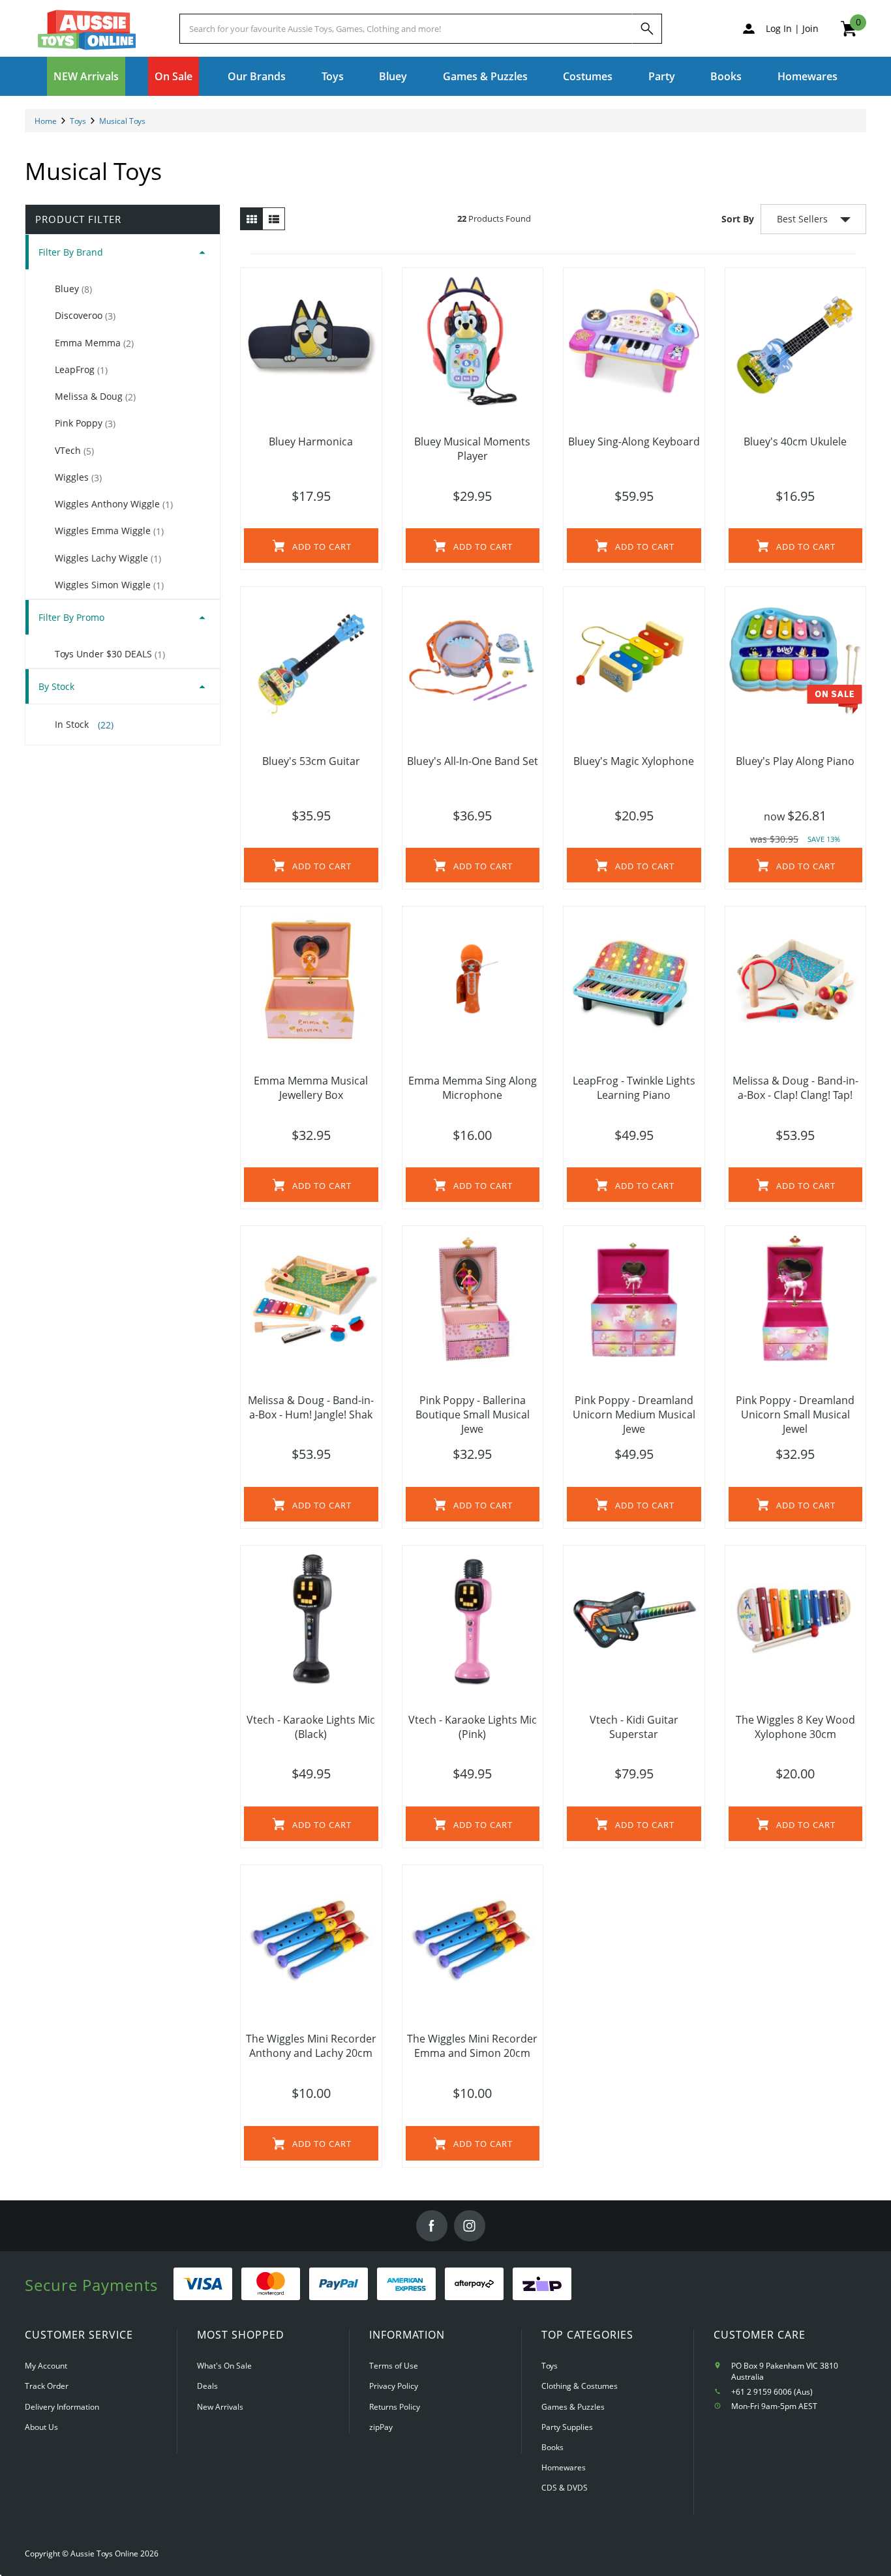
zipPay (381, 2427)
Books (726, 76)
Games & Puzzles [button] (485, 76)
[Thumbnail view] (251, 219)
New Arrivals (220, 2407)
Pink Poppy (85, 423)
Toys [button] (333, 76)
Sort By (738, 219)
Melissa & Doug (95, 397)
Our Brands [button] (257, 76)
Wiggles (78, 477)
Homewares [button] (808, 76)
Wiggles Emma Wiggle (109, 531)
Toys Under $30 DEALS (110, 654)
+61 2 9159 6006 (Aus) (772, 2392)
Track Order (47, 2386)
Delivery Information (62, 2407)
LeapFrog (81, 370)
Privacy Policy (394, 2386)
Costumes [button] (588, 76)
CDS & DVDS (565, 2488)
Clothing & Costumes (580, 2386)
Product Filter (78, 219)
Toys (550, 2366)
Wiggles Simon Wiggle (109, 585)
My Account (46, 2366)
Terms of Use (394, 2366)
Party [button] (662, 76)
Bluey (393, 76)
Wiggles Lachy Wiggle (108, 558)
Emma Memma (94, 343)
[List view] (274, 219)
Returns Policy (395, 2407)
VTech (74, 451)
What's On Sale (224, 2366)
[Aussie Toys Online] (87, 30)
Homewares (564, 2467)
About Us (41, 2427)
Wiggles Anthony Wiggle (114, 504)
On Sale (174, 76)
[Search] (647, 29)
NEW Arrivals (86, 76)
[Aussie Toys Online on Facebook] (432, 2226)
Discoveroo (85, 316)
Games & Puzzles (573, 2407)
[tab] (123, 252)
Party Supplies (567, 2427)
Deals (207, 2386)
